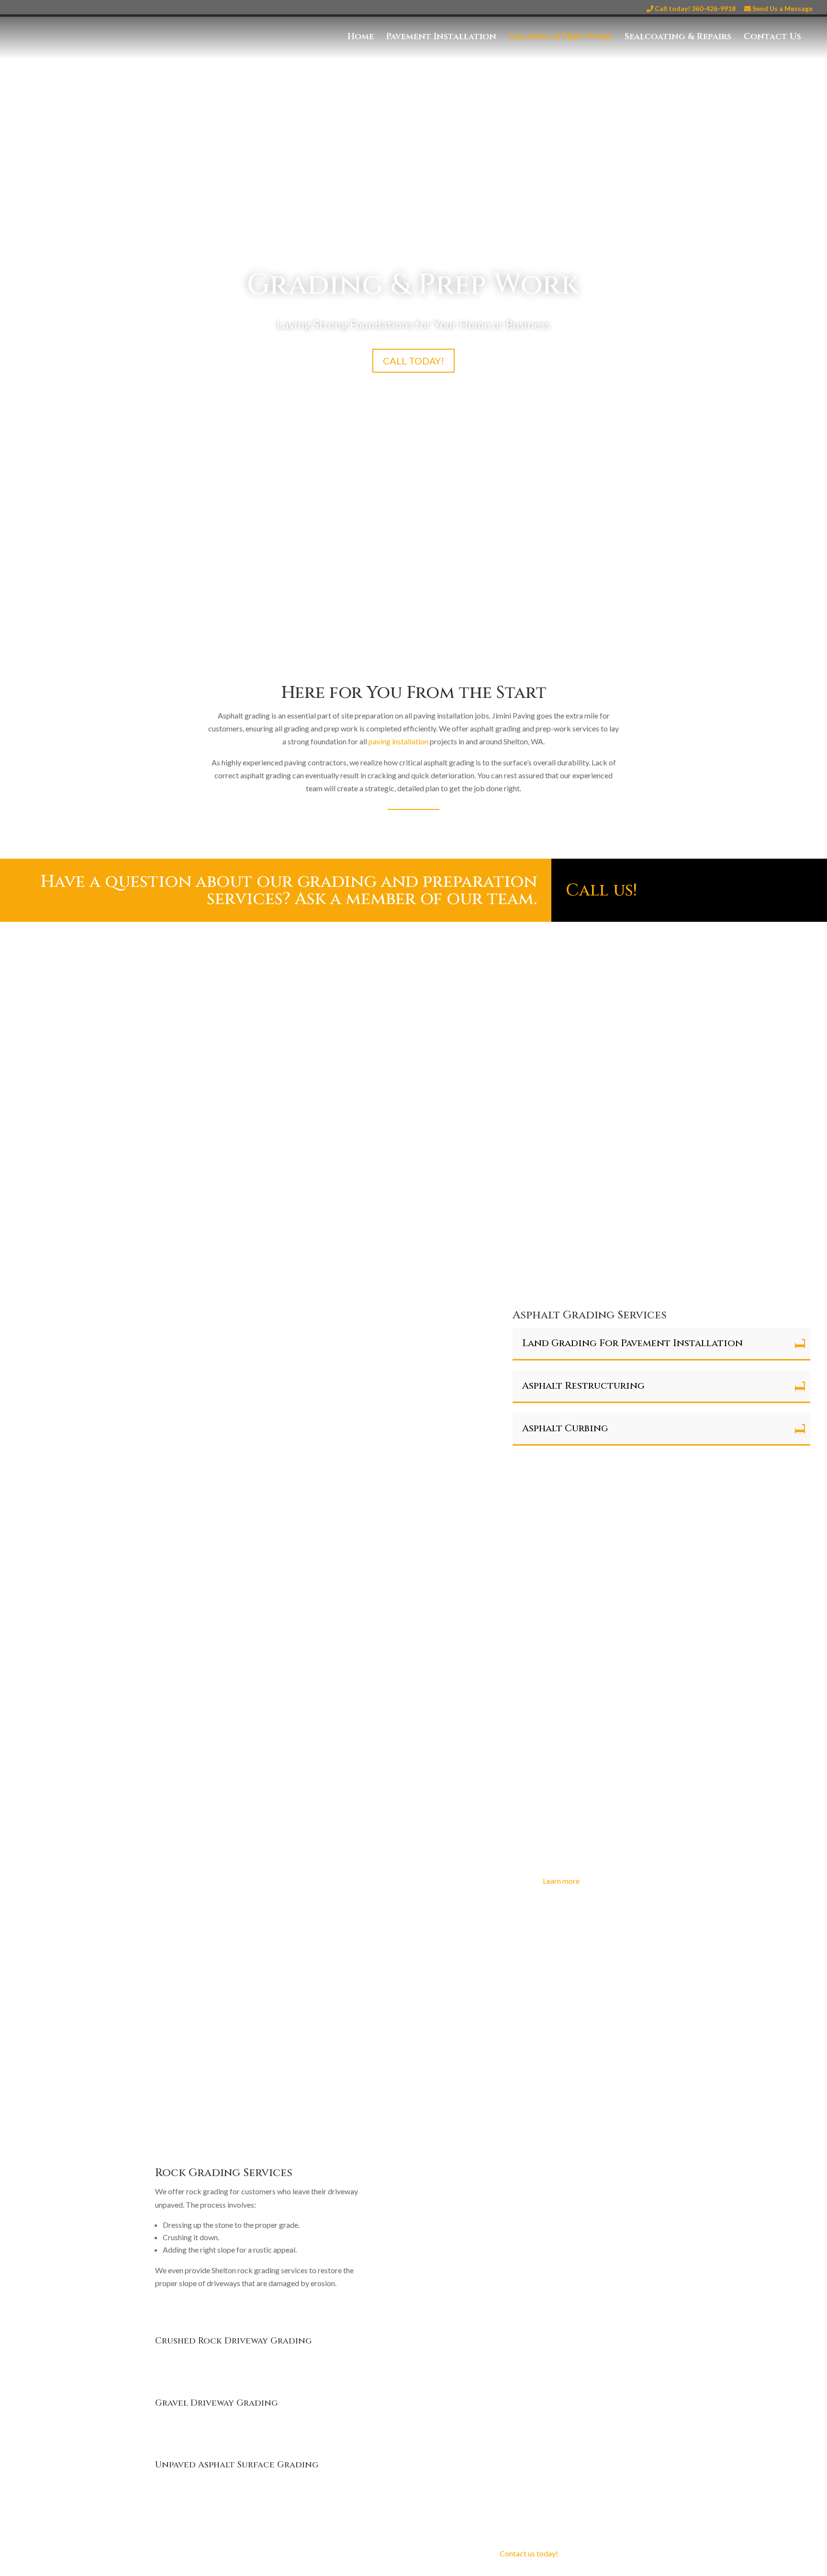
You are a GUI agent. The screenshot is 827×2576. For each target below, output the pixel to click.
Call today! (413, 361)
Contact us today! (529, 2553)
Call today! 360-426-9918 (694, 9)
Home (361, 38)
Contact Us (772, 38)
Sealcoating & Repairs (678, 38)
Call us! (601, 890)
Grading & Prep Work (560, 38)
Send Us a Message (782, 9)
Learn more (561, 1881)
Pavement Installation (441, 38)
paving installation (398, 741)
